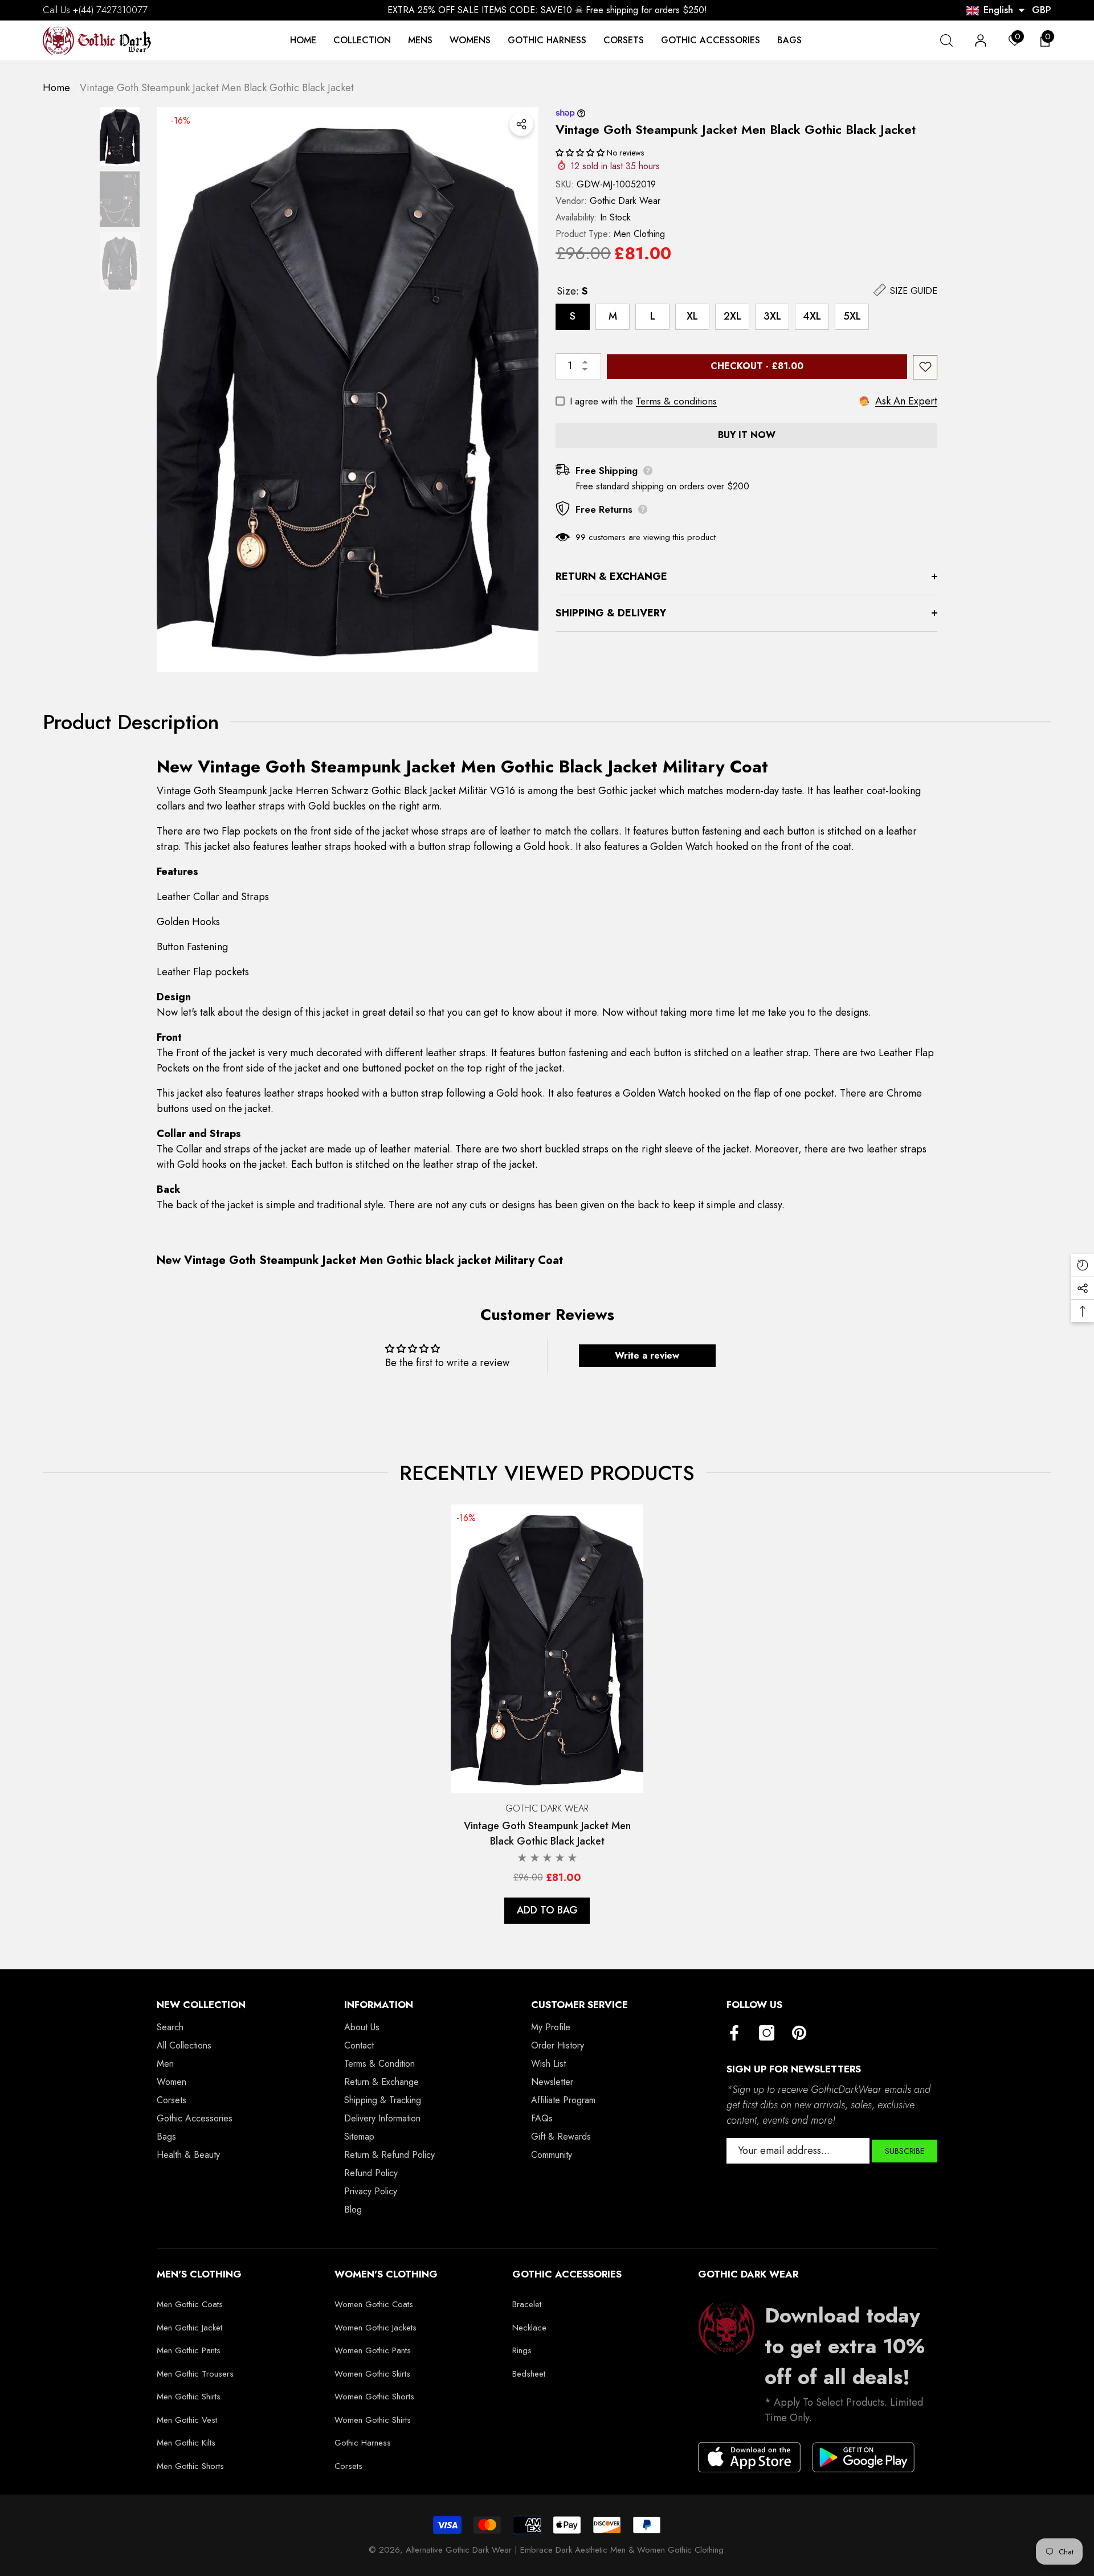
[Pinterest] (799, 2034)
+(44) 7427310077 (110, 10)
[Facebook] (734, 2034)
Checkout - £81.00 (760, 366)
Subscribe (905, 2151)
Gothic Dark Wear (625, 200)
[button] (1022, 10)
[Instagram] (767, 2034)
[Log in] (981, 40)
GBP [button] (1042, 10)
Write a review (647, 1356)
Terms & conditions (676, 401)
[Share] (521, 124)
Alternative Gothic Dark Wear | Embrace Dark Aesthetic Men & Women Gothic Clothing (565, 2550)
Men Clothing (639, 233)
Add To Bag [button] (547, 1910)
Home (56, 88)
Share (521, 124)
